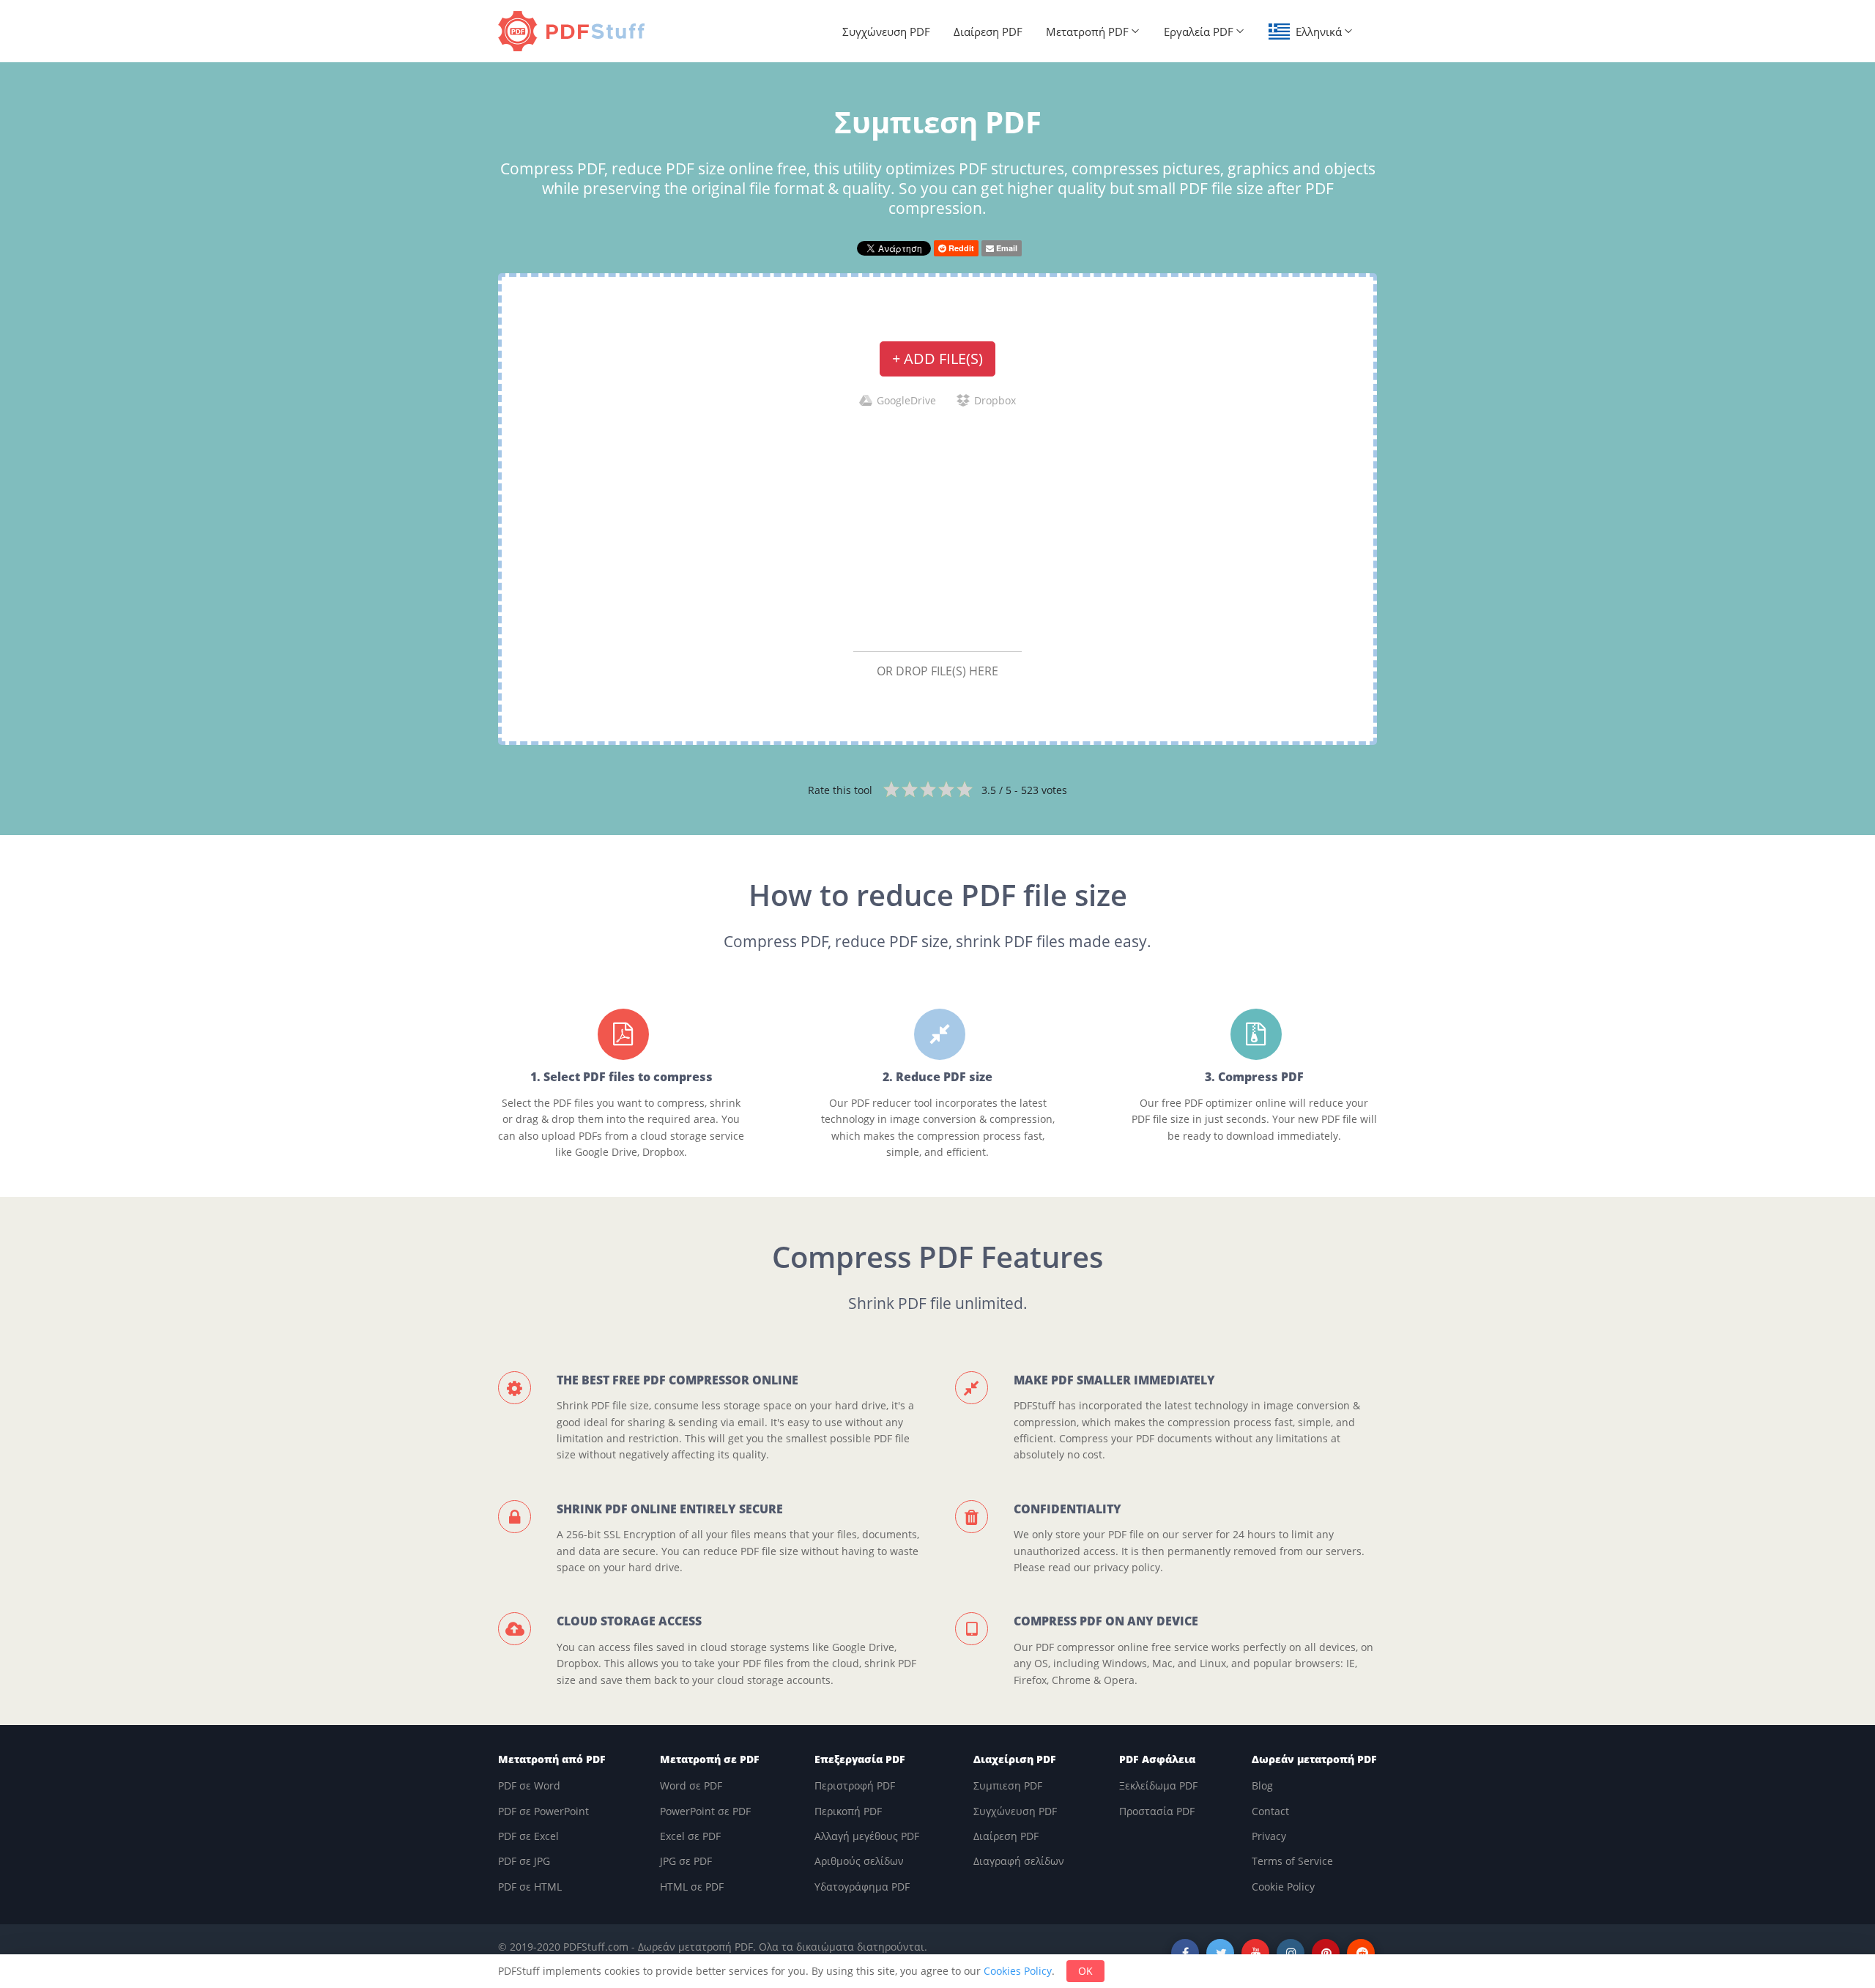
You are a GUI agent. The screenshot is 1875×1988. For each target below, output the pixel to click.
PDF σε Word (529, 1785)
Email (1006, 248)
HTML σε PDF (692, 1887)
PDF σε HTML (530, 1887)
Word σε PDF (691, 1785)
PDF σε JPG (524, 1861)
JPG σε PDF (686, 1861)
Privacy (1269, 1836)
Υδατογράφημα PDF (862, 1887)
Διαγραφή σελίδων (1019, 1861)
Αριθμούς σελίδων (859, 1861)
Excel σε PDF (690, 1836)
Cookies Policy (1018, 1971)
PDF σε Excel (528, 1836)
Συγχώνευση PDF (886, 31)
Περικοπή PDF (848, 1811)
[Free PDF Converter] (575, 31)
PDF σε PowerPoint (543, 1811)
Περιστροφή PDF (855, 1785)
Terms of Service (1292, 1861)
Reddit (960, 248)
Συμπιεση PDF (1008, 1785)
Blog (1262, 1785)
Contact (1270, 1811)
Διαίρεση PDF (988, 31)
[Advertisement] (937, 529)
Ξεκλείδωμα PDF (1158, 1785)
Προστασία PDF (1157, 1811)
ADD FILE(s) (937, 359)
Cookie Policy (1283, 1887)
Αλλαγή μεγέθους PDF (867, 1836)
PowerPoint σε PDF (705, 1811)
